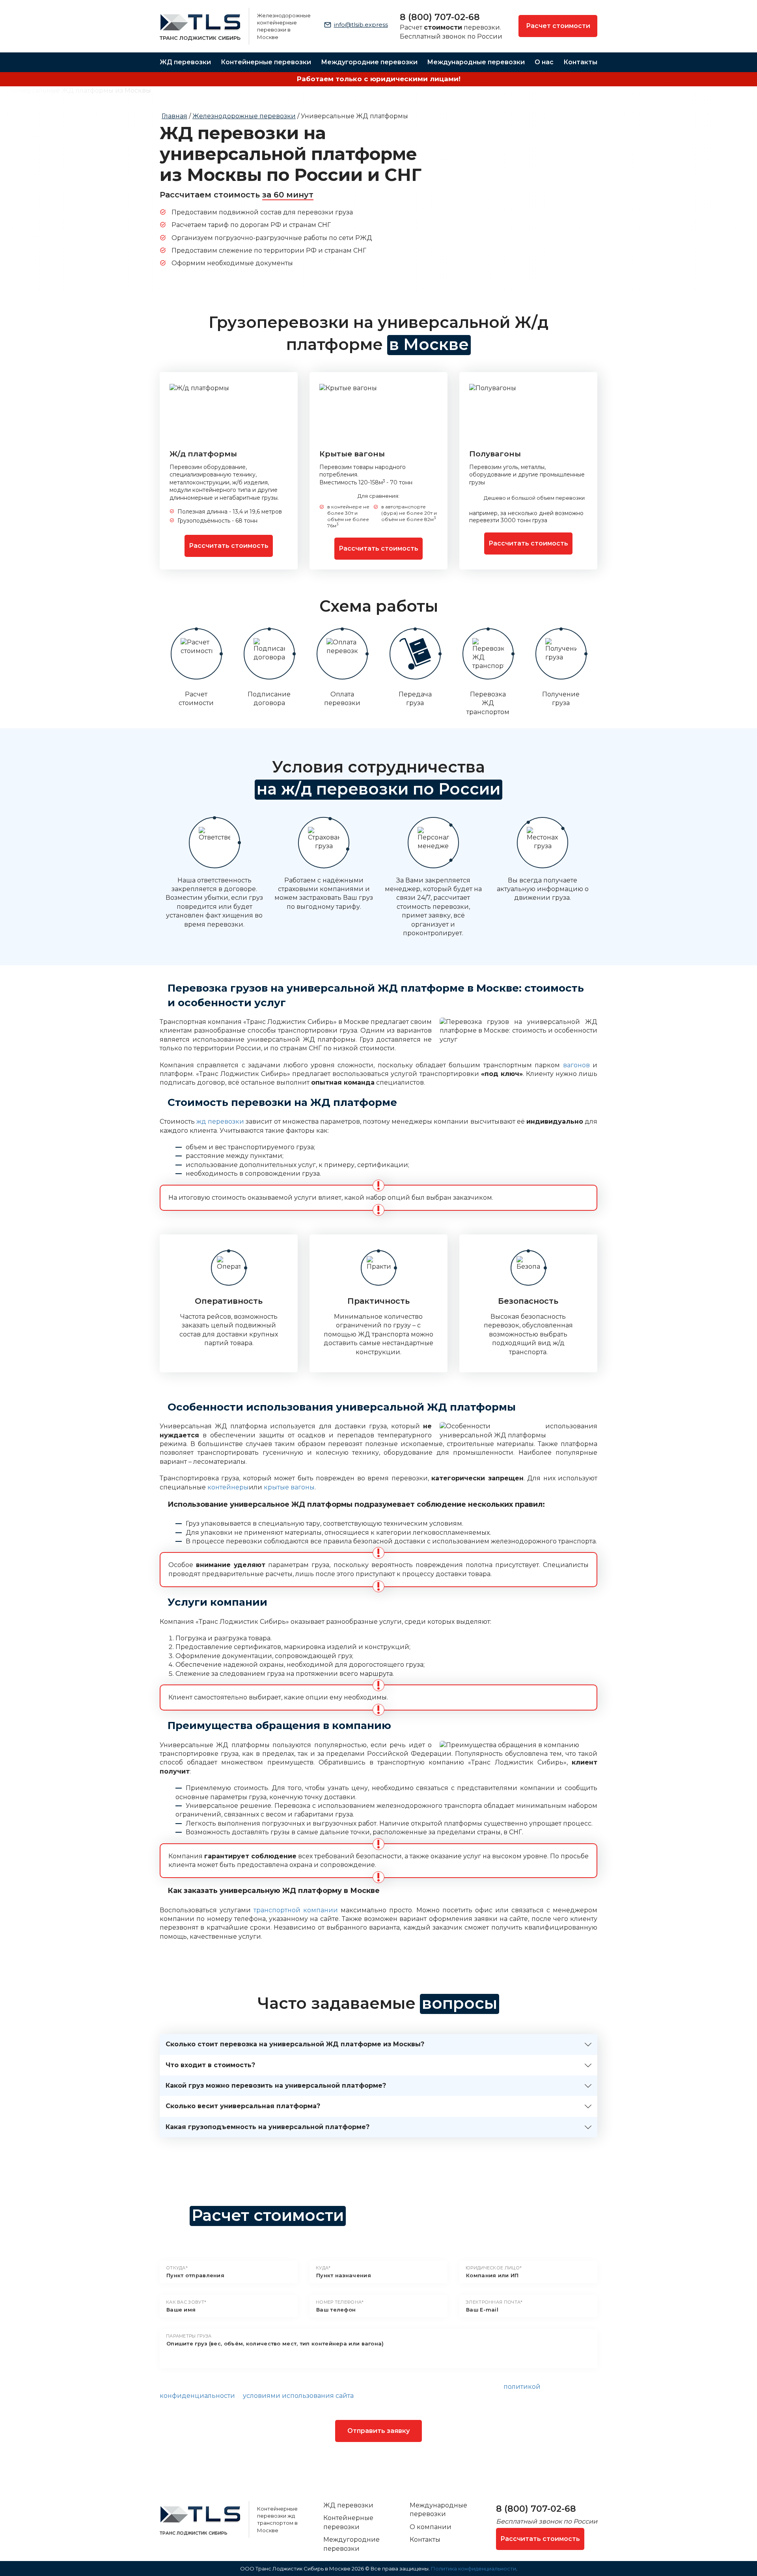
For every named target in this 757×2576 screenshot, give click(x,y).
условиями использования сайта (298, 2396)
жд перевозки (220, 1121)
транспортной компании (296, 1910)
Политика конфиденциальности (474, 2569)
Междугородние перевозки (369, 62)
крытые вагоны (289, 1487)
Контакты (580, 62)
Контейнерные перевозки (266, 62)
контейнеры (228, 1487)
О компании (431, 2527)
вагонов (576, 1065)
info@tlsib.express (361, 25)
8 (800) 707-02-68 (440, 17)
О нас (544, 62)
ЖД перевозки (185, 62)
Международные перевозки (476, 62)
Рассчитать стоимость (229, 546)
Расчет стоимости (558, 26)
